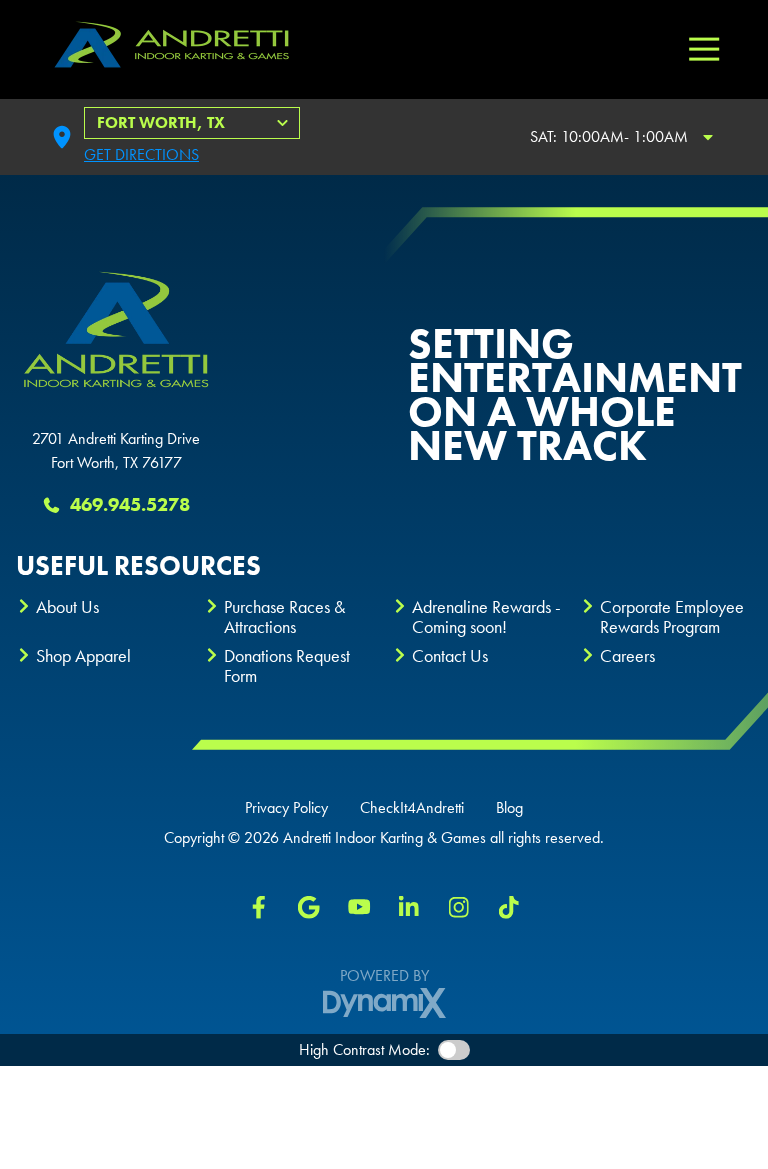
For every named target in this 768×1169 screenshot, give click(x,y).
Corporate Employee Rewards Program (672, 616)
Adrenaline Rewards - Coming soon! (486, 616)
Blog (509, 808)
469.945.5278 (130, 505)
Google (309, 907)
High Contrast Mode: (364, 1049)
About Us (67, 606)
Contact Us (450, 655)
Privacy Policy (286, 808)
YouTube (359, 907)
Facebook (259, 907)
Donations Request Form (287, 665)
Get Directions (141, 154)
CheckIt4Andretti (412, 808)
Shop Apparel (83, 655)
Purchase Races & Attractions (284, 616)
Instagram (459, 907)
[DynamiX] (384, 1003)
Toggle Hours (708, 137)
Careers (627, 655)
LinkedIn (409, 907)
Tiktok (509, 907)
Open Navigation (704, 50)
